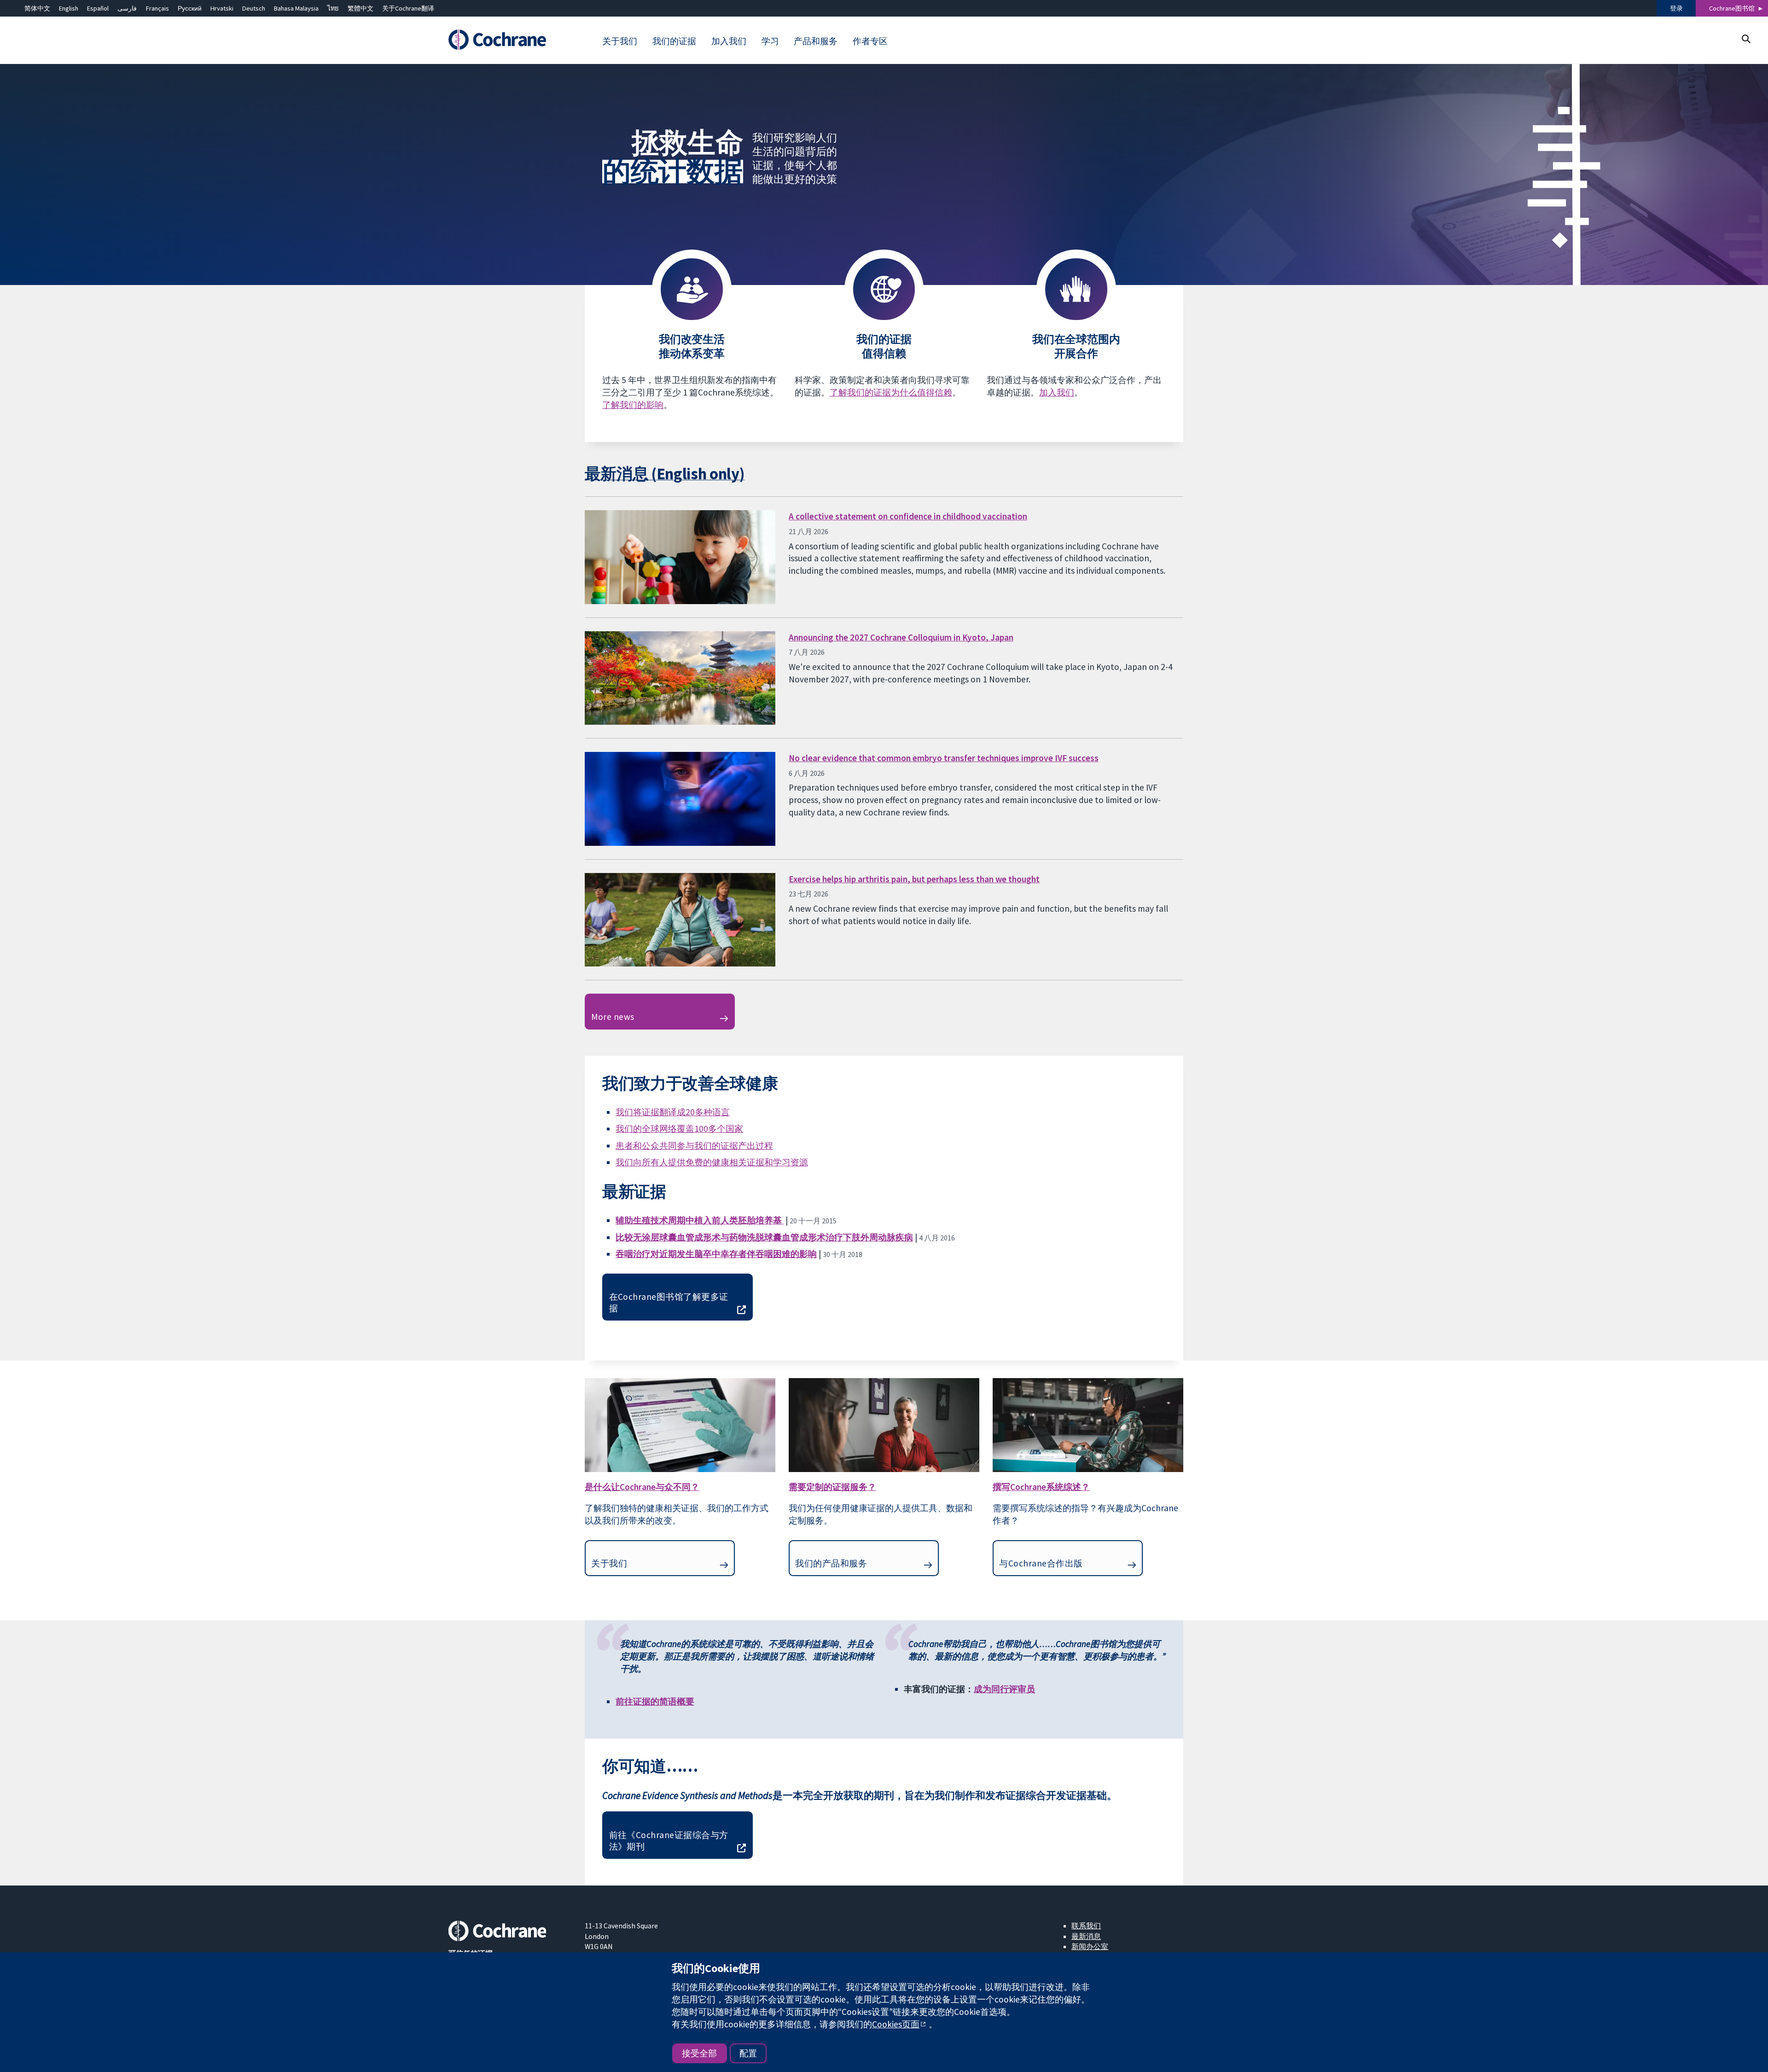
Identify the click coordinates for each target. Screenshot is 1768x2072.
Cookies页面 (896, 2024)
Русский (190, 8)
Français (157, 8)
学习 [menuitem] (770, 41)
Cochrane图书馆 (1732, 8)
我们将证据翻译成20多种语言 (673, 1112)
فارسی (127, 8)
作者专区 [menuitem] (870, 41)
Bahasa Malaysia (296, 8)
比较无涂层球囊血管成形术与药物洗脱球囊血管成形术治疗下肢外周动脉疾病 (764, 1237)
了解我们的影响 (633, 405)
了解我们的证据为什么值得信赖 (891, 392)
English (69, 8)
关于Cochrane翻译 (408, 8)
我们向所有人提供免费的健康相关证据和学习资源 (712, 1162)
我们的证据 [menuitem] (674, 41)
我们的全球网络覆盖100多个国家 (679, 1129)
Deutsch (254, 8)
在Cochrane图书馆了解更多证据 (669, 1302)
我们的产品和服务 (831, 1563)
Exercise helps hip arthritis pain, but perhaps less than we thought (914, 879)
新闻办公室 (1090, 1946)
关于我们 (609, 1563)
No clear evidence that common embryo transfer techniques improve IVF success (944, 758)
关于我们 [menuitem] (620, 41)
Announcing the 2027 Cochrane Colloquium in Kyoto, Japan (901, 637)
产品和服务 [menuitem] (816, 41)
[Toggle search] (1746, 39)
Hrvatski (222, 8)
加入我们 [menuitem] (729, 41)
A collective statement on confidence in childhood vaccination (908, 516)
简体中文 (37, 8)
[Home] (510, 40)
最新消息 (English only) (665, 474)
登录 (1676, 8)
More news (613, 1017)
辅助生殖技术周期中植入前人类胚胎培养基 (700, 1220)
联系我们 (1086, 1926)
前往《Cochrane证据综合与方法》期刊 (669, 1841)
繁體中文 (361, 8)
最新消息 (1086, 1936)
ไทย (333, 8)
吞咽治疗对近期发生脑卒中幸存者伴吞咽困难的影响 (716, 1254)
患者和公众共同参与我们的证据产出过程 (694, 1146)
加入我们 (1057, 392)
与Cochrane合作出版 (1041, 1563)
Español (98, 8)
